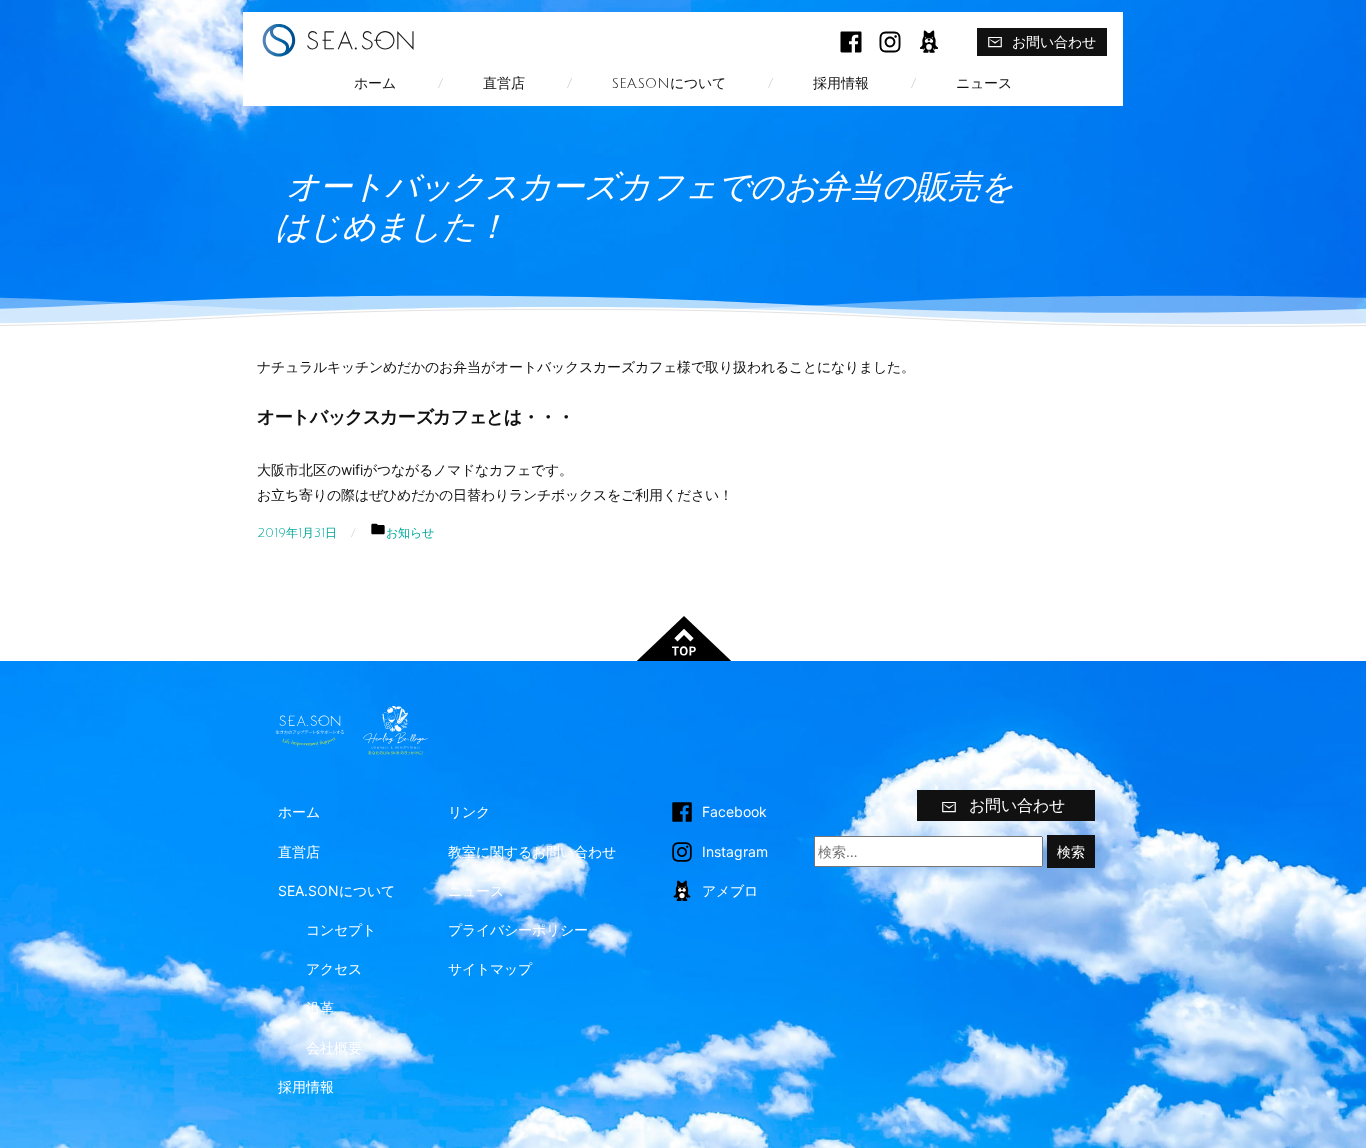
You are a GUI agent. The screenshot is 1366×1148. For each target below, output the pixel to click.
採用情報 (841, 83)
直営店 (504, 83)
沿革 (320, 1007)
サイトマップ (490, 968)
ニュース (984, 83)
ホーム (375, 83)
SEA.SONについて (669, 83)
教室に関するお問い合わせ (532, 851)
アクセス (334, 968)
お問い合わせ (1054, 41)
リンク (469, 811)
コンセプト (341, 929)
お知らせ (410, 533)
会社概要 (334, 1047)
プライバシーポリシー (518, 929)
